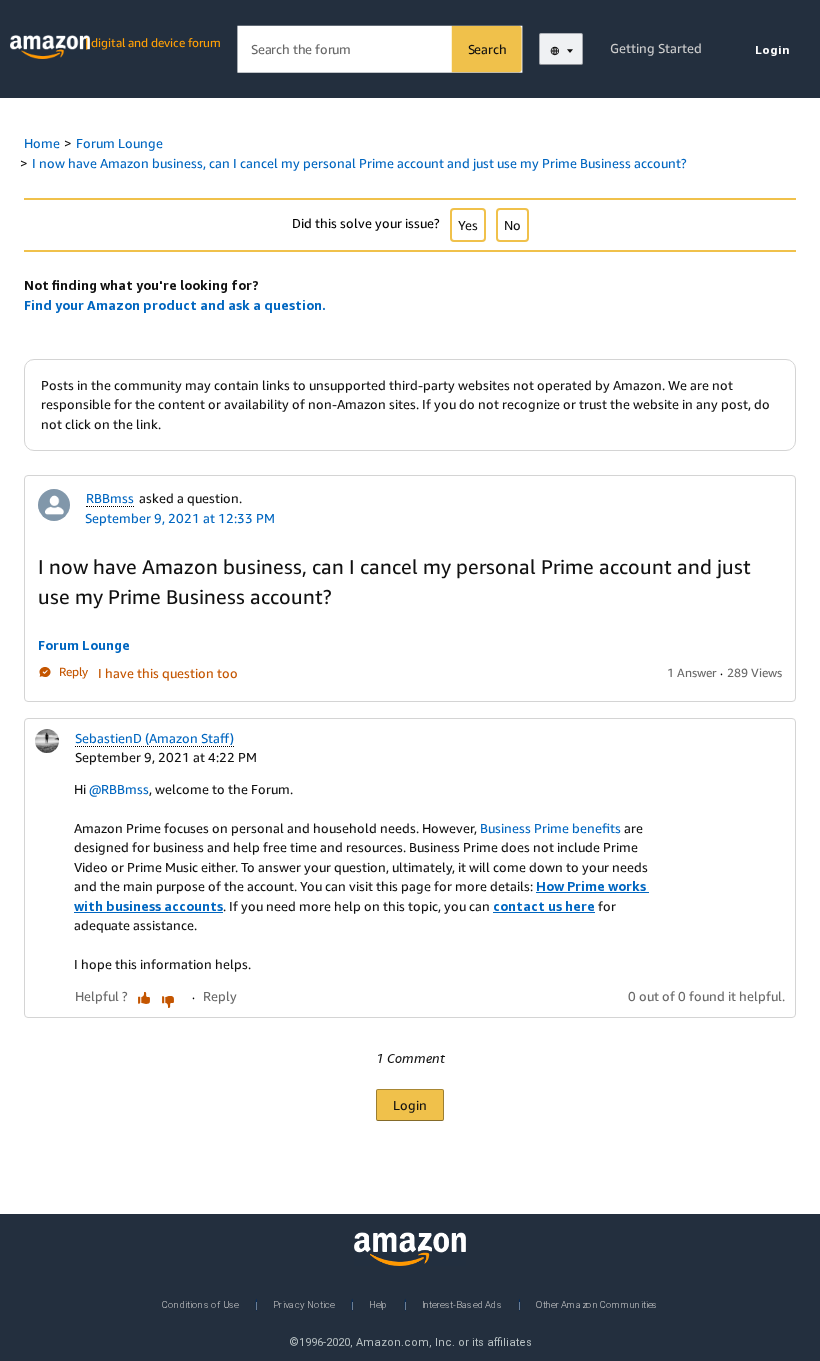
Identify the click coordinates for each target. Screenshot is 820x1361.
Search (487, 49)
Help (378, 1303)
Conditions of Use (200, 1303)
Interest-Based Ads (462, 1303)
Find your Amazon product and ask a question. (175, 305)
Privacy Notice (304, 1303)
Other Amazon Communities (597, 1303)
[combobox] (379, 49)
